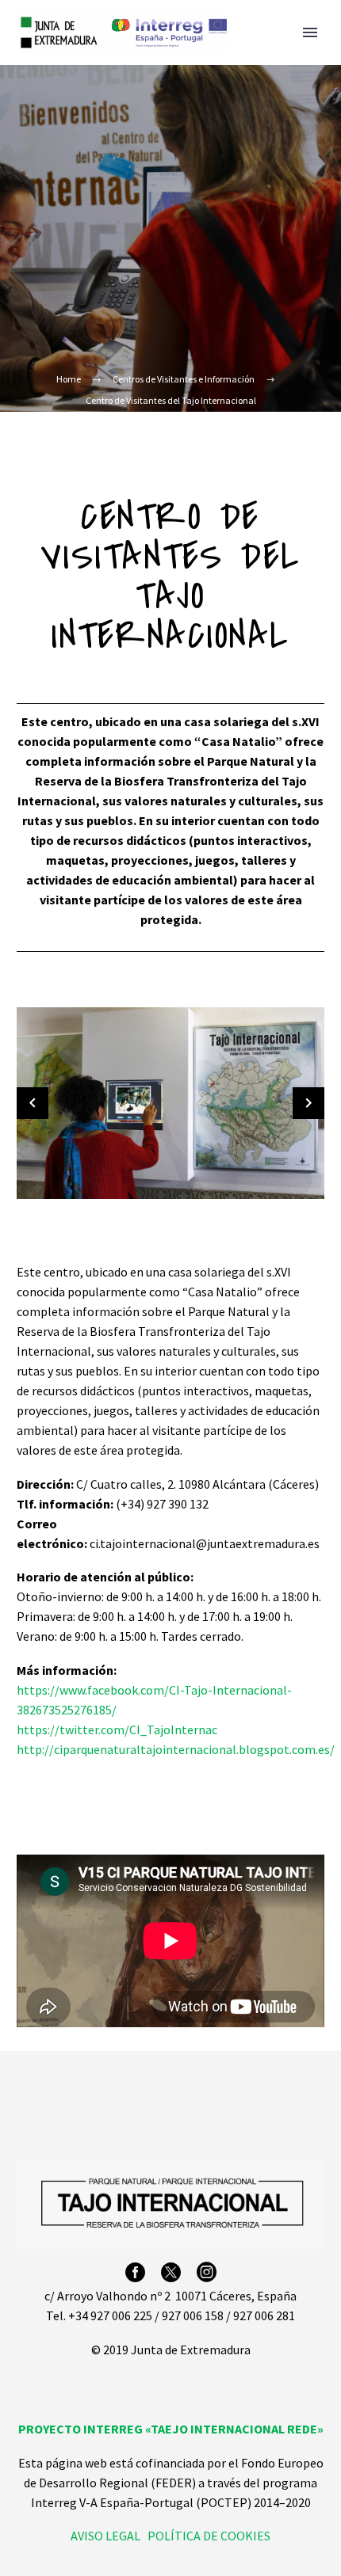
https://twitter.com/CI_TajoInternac (117, 1729)
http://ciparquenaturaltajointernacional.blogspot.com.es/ (176, 1749)
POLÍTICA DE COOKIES (209, 2536)
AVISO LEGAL (105, 2536)
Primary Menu (310, 32)
